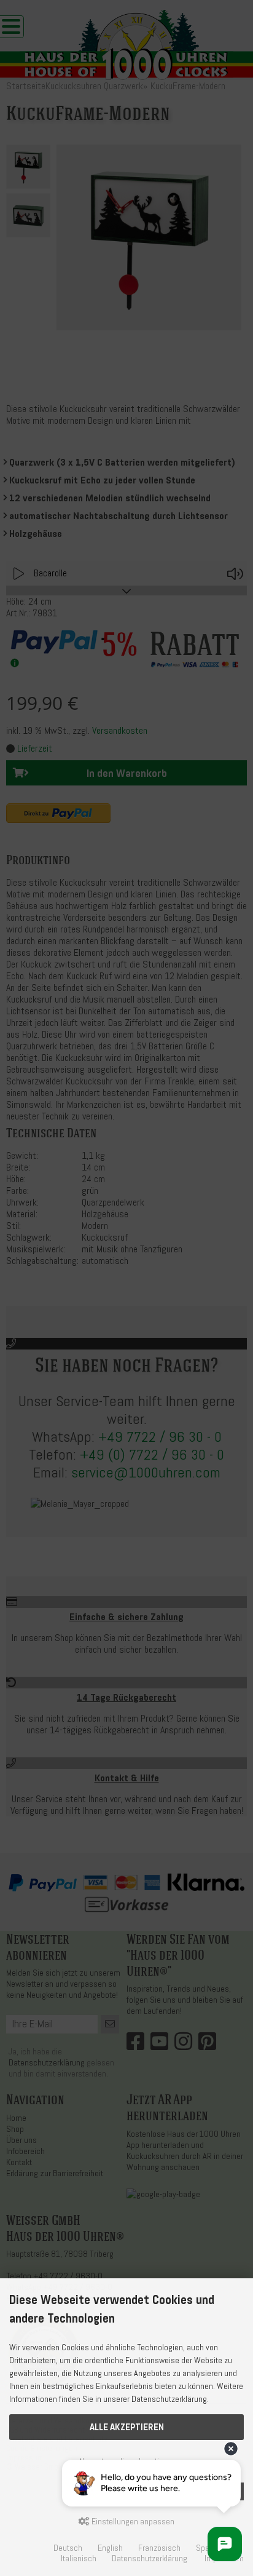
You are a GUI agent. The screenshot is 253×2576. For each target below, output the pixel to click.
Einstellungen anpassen (132, 2522)
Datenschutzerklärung (150, 2558)
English (110, 2548)
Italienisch (79, 2558)
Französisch (159, 2548)
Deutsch (68, 2548)
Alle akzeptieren (127, 2427)
